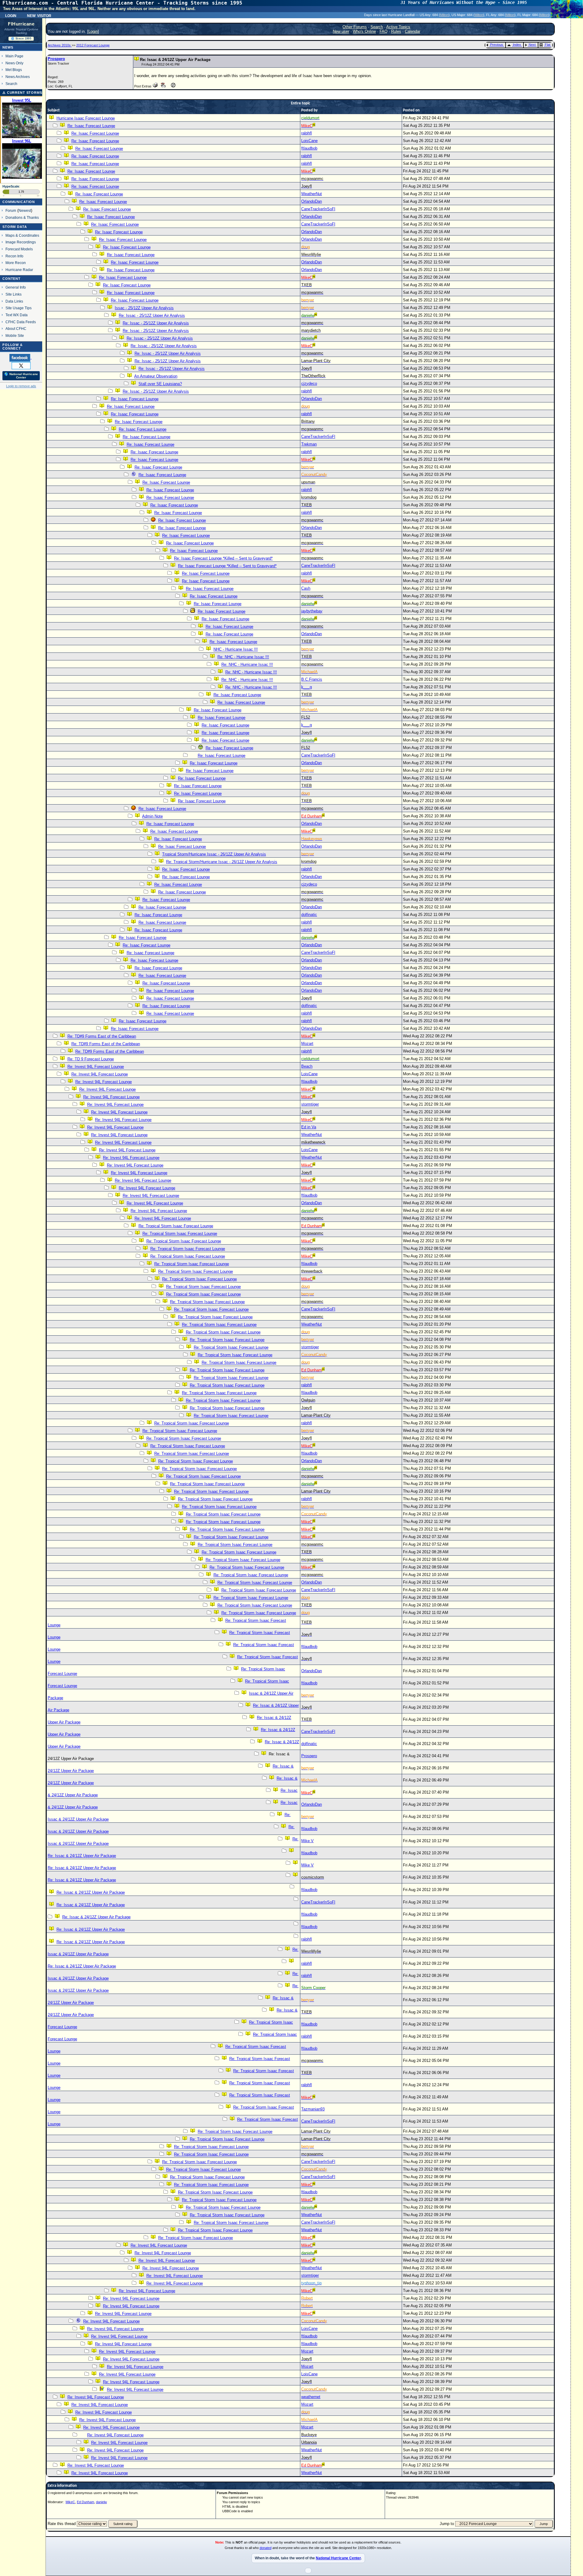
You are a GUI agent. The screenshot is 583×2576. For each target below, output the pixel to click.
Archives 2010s (60, 45)
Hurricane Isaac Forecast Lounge (86, 118)
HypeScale (11, 186)
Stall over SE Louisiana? (160, 384)
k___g (307, 687)
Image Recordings (21, 242)
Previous (497, 45)
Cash (306, 588)
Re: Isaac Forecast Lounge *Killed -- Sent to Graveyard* (223, 558)
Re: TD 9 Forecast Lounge (91, 1059)
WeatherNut (312, 194)
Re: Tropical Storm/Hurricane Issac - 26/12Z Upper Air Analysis (222, 862)
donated (266, 2548)
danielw (101, 2502)
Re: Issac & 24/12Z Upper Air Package (82, 1856)
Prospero (56, 59)
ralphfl (307, 133)
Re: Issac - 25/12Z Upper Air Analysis (152, 315)
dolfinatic (309, 915)
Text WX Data (17, 315)
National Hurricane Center (338, 2558)
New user (341, 31)
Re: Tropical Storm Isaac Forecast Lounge (176, 1226)
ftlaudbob (309, 148)
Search (11, 84)
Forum (11, 210)
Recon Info (14, 256)
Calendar (413, 31)
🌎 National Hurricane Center (21, 376)
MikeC (70, 2502)
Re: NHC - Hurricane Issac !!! (243, 657)
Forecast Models (19, 249)
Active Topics (398, 27)
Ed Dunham (85, 2502)
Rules (396, 31)
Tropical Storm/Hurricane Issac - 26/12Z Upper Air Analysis (214, 854)
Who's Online (364, 31)
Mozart (307, 1044)
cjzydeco (309, 383)
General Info (16, 287)
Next (532, 45)
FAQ (384, 31)
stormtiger (310, 1104)
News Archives (18, 77)
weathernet (311, 2397)
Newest (25, 210)
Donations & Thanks (22, 217)
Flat (547, 45)
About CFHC (16, 329)
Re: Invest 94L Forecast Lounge (96, 1067)
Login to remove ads (21, 386)
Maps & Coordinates (22, 235)
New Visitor (39, 15)
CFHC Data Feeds (21, 322)
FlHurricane (21, 24)
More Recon (16, 263)
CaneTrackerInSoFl (318, 209)
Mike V (307, 1841)
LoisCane (309, 141)
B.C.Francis (312, 679)
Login (11, 15)
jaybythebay (312, 611)
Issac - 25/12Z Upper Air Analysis (144, 308)
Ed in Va (309, 1127)
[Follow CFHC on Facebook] (20, 358)
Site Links (14, 294)
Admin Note (152, 816)
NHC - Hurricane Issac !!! (236, 649)
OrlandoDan (312, 201)
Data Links (14, 301)
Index (517, 45)
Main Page (14, 56)
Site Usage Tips (19, 308)
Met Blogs (14, 70)
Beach (307, 1066)
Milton (444, 15)
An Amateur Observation (156, 376)
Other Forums (355, 27)
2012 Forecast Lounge (93, 45)
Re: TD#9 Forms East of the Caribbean (102, 1036)
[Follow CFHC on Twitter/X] (21, 365)
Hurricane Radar (19, 270)
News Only (14, 63)
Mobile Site (15, 336)
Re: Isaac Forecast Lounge (91, 126)
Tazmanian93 (313, 2109)
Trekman (309, 444)
